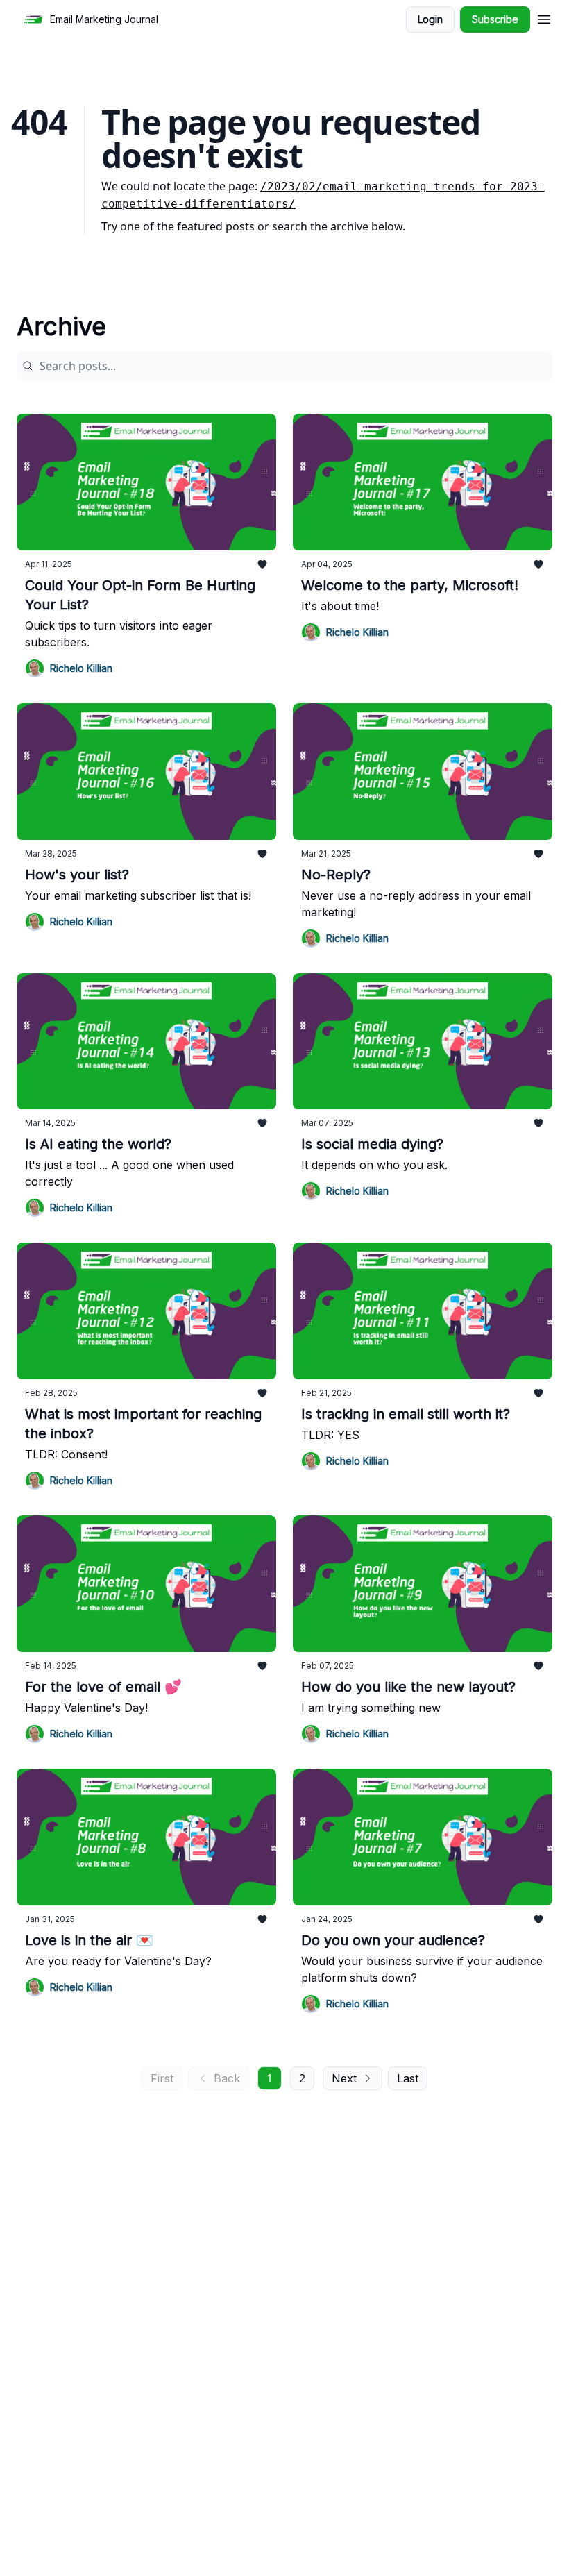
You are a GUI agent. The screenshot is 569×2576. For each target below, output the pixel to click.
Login (430, 19)
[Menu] (544, 17)
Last (408, 2078)
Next (344, 2078)
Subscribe (495, 19)
